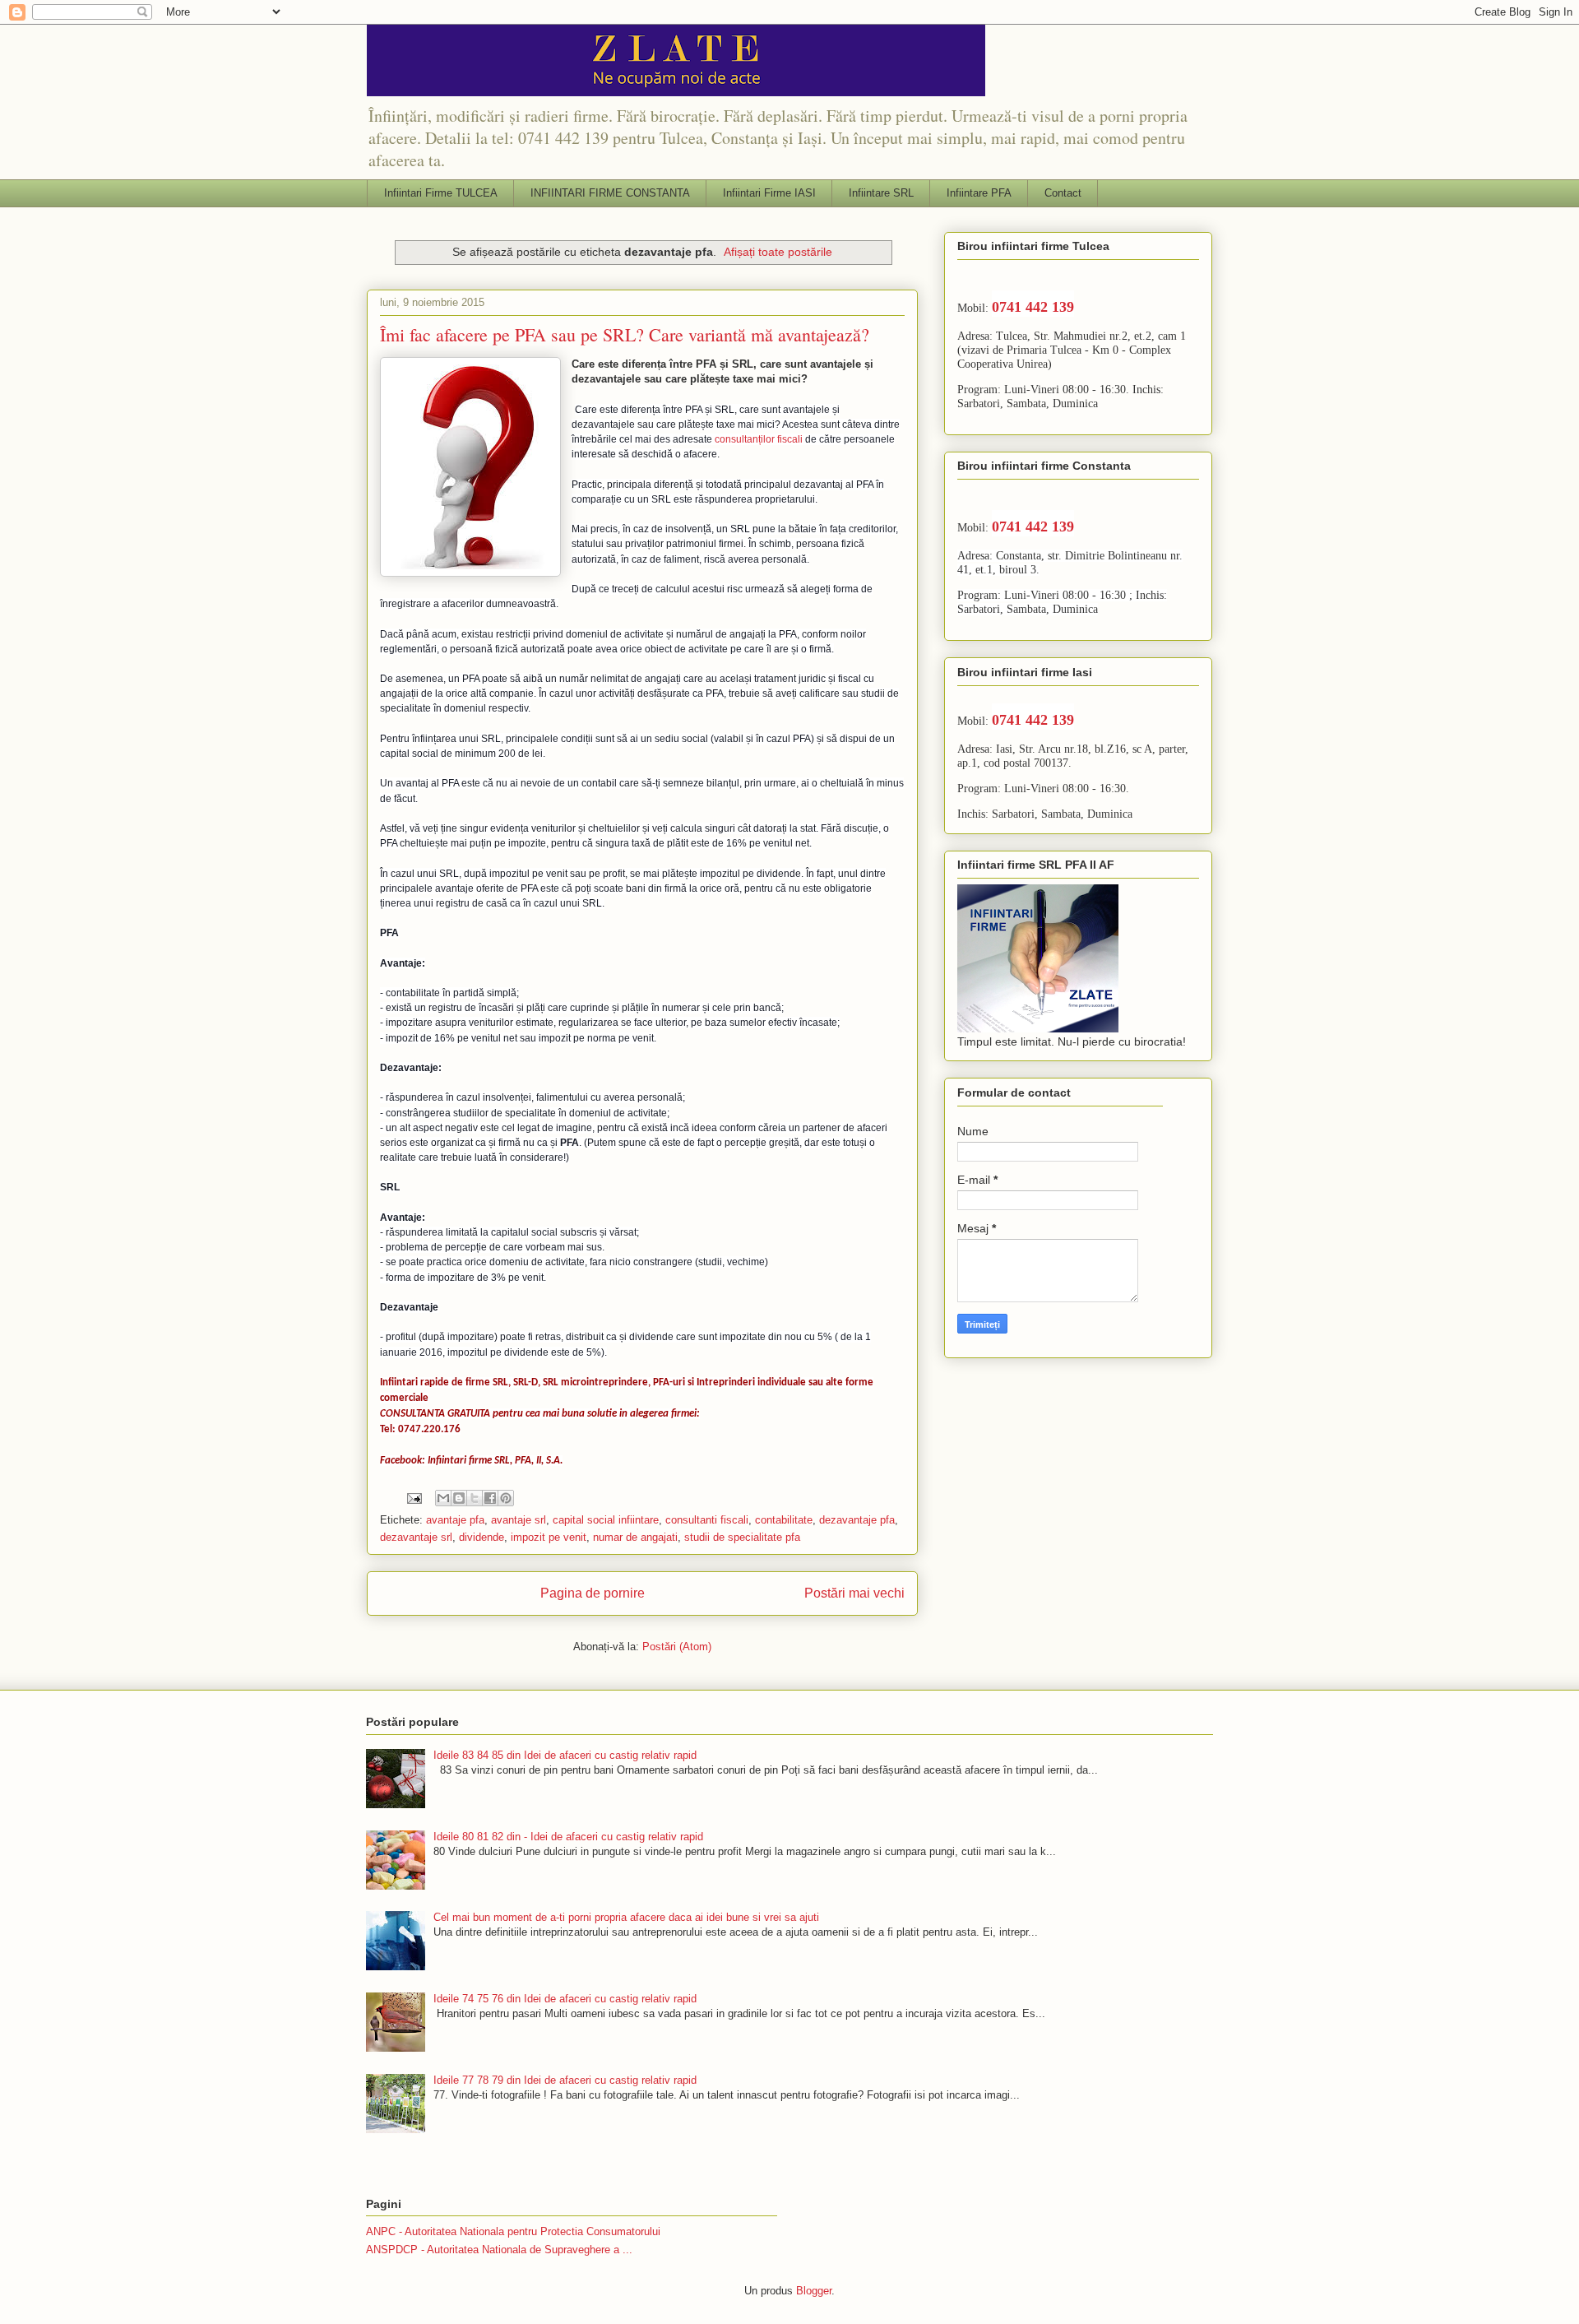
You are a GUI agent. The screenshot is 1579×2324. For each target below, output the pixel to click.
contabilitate (784, 1520)
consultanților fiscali (759, 439)
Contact (1063, 193)
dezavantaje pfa (857, 1520)
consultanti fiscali (707, 1520)
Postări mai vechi (854, 1593)
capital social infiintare (606, 1520)
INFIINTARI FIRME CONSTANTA (610, 193)
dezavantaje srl (416, 1537)
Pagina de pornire (593, 1593)
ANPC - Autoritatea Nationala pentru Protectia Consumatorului (513, 2231)
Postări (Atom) (677, 1647)
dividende (482, 1537)
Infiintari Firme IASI (769, 193)
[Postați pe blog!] (459, 1498)
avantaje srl (519, 1520)
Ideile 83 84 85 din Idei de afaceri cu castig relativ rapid (565, 1755)
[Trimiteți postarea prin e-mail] (413, 1498)
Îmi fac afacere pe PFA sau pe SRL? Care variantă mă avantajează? (625, 334)
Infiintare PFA (979, 193)
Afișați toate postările (778, 252)
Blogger (814, 2291)
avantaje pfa (455, 1520)
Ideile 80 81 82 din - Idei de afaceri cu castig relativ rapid (568, 1837)
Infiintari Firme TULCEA (441, 193)
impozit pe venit (549, 1537)
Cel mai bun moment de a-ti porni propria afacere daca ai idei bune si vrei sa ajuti (626, 1917)
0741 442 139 (1033, 307)
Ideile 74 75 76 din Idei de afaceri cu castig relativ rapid (565, 1999)
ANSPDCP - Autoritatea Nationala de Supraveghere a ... (499, 2250)
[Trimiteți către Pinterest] (506, 1498)
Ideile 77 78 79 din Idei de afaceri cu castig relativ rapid (565, 2080)
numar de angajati (635, 1537)
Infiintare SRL (881, 193)
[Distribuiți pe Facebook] (490, 1498)
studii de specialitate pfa (742, 1537)
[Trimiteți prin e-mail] (443, 1498)
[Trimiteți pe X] (475, 1498)
